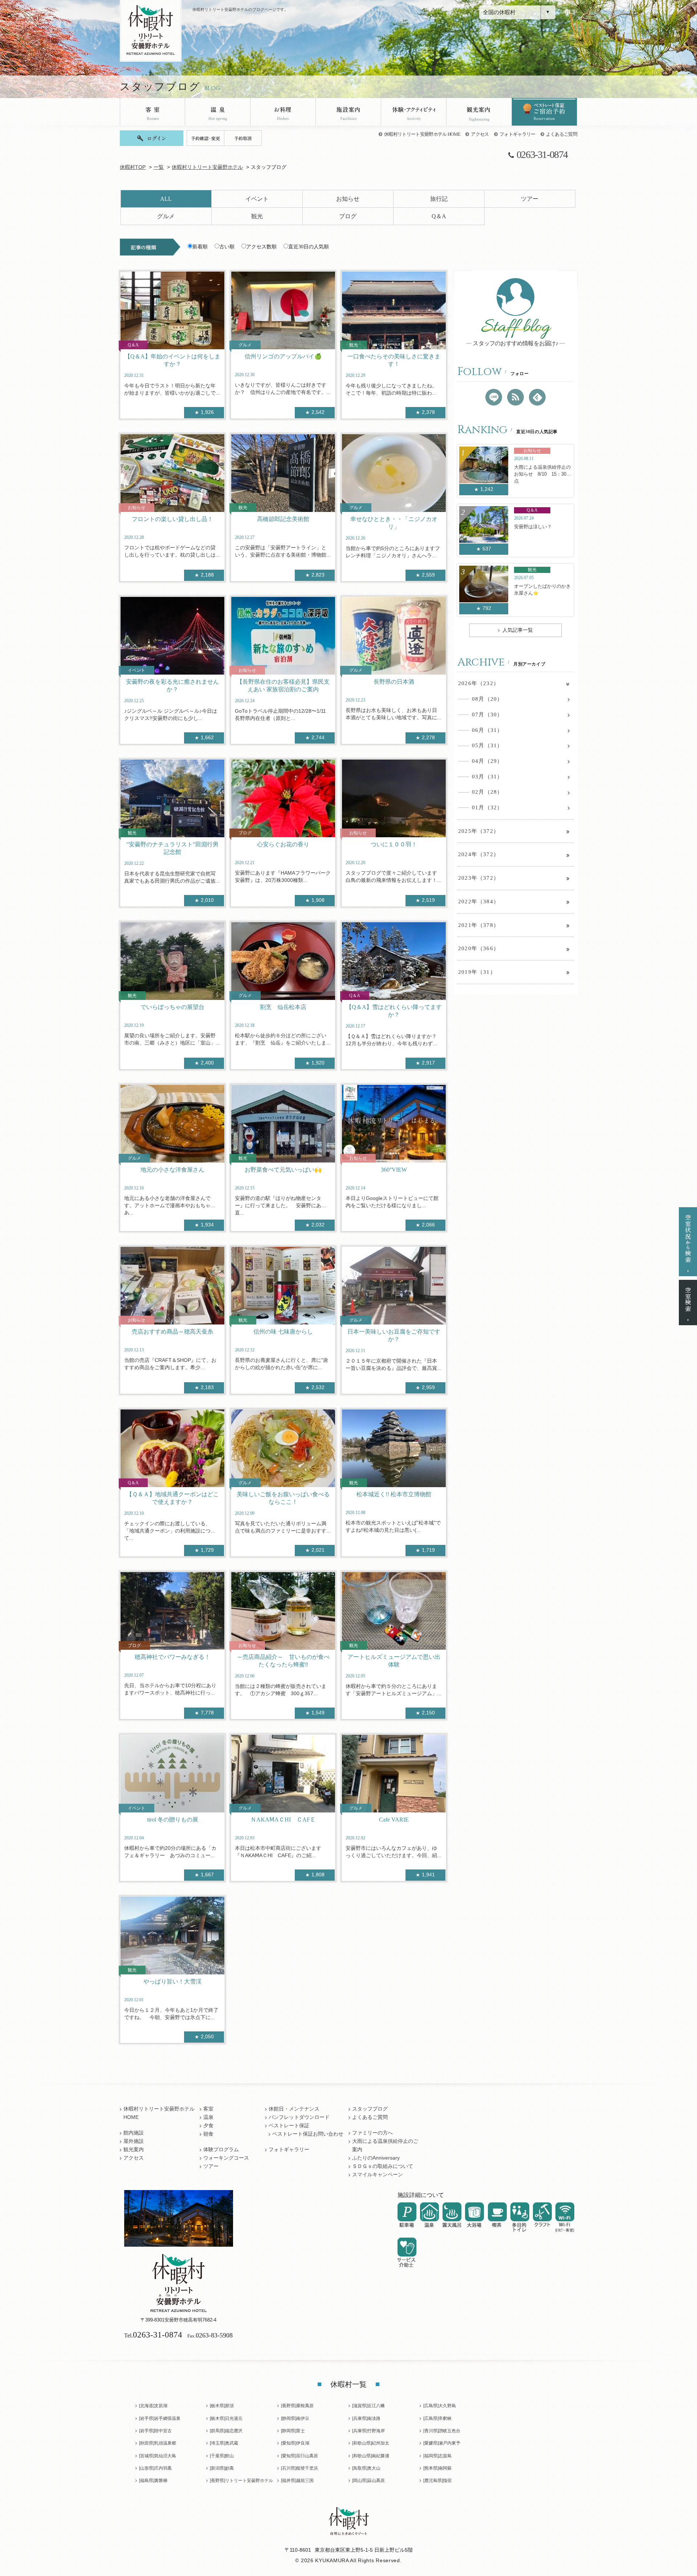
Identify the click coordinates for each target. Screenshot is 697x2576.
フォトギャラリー (517, 134)
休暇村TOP (133, 167)
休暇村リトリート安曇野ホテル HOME (422, 134)
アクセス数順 (261, 247)
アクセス (480, 134)
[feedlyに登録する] (537, 397)
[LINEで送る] (494, 397)
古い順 (227, 247)
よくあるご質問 (562, 134)
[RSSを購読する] (515, 397)
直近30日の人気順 (309, 247)
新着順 (200, 247)
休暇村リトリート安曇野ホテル (207, 167)
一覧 (159, 167)
